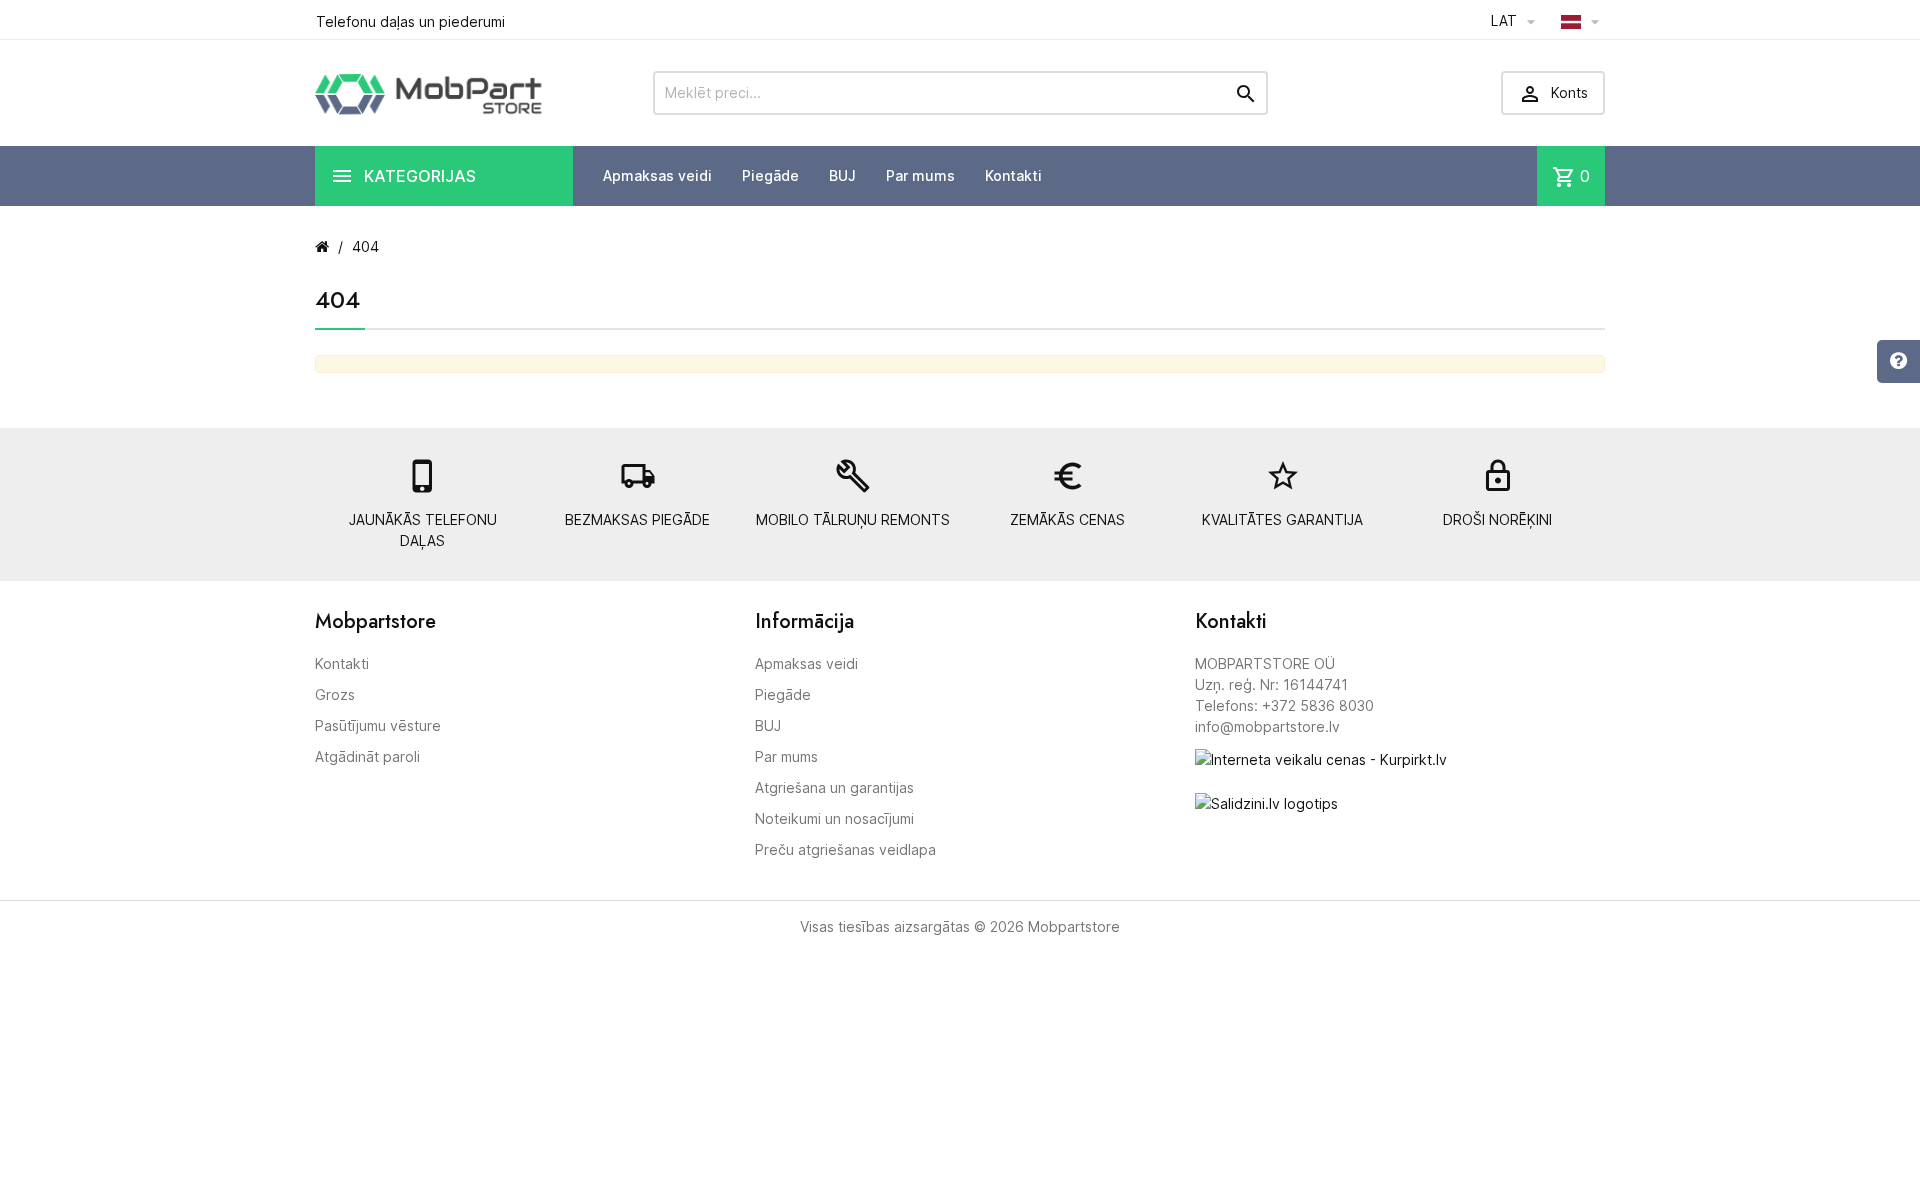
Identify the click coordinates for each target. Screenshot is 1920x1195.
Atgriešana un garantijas (834, 787)
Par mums (920, 175)
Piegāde (770, 175)
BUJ (842, 175)
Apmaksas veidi (657, 175)
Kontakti (1013, 175)
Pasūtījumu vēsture (378, 725)
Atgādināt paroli (367, 756)
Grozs (335, 694)
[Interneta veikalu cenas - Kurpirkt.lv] (1321, 757)
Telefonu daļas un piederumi (410, 21)
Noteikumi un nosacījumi (834, 818)
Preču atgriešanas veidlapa (845, 849)
